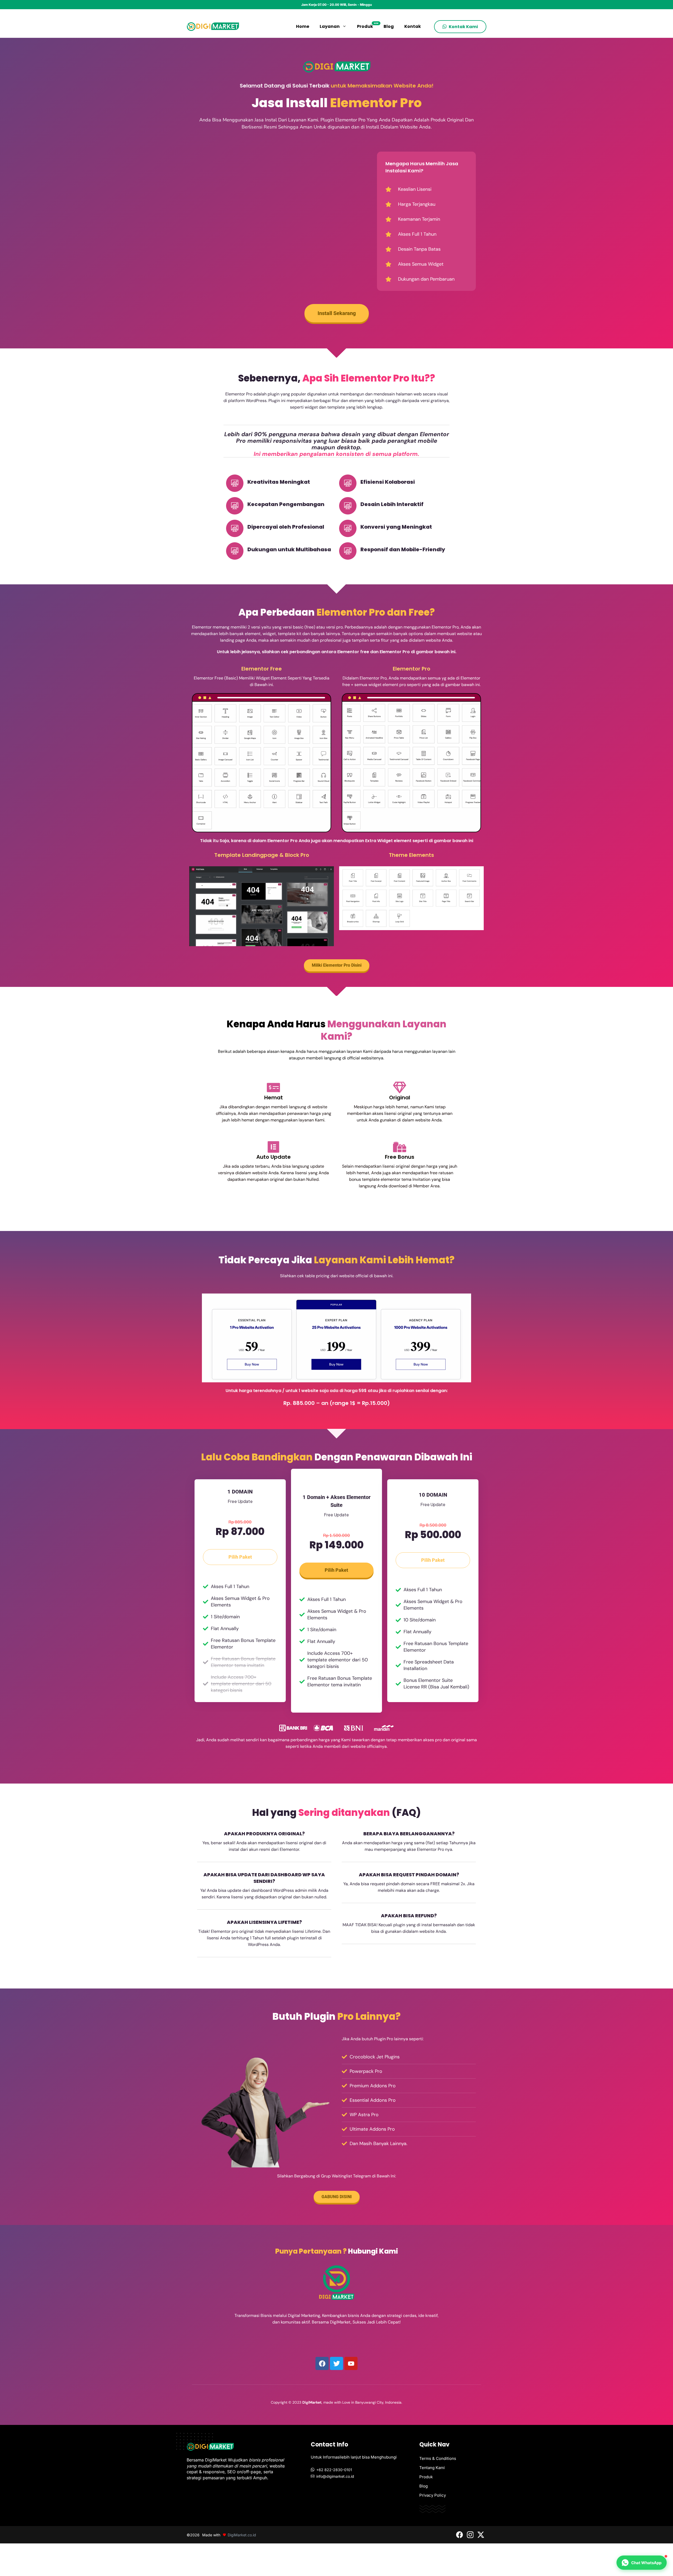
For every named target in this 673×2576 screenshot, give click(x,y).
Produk (368, 26)
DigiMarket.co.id (242, 2535)
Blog (389, 26)
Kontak (413, 26)
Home (303, 26)
